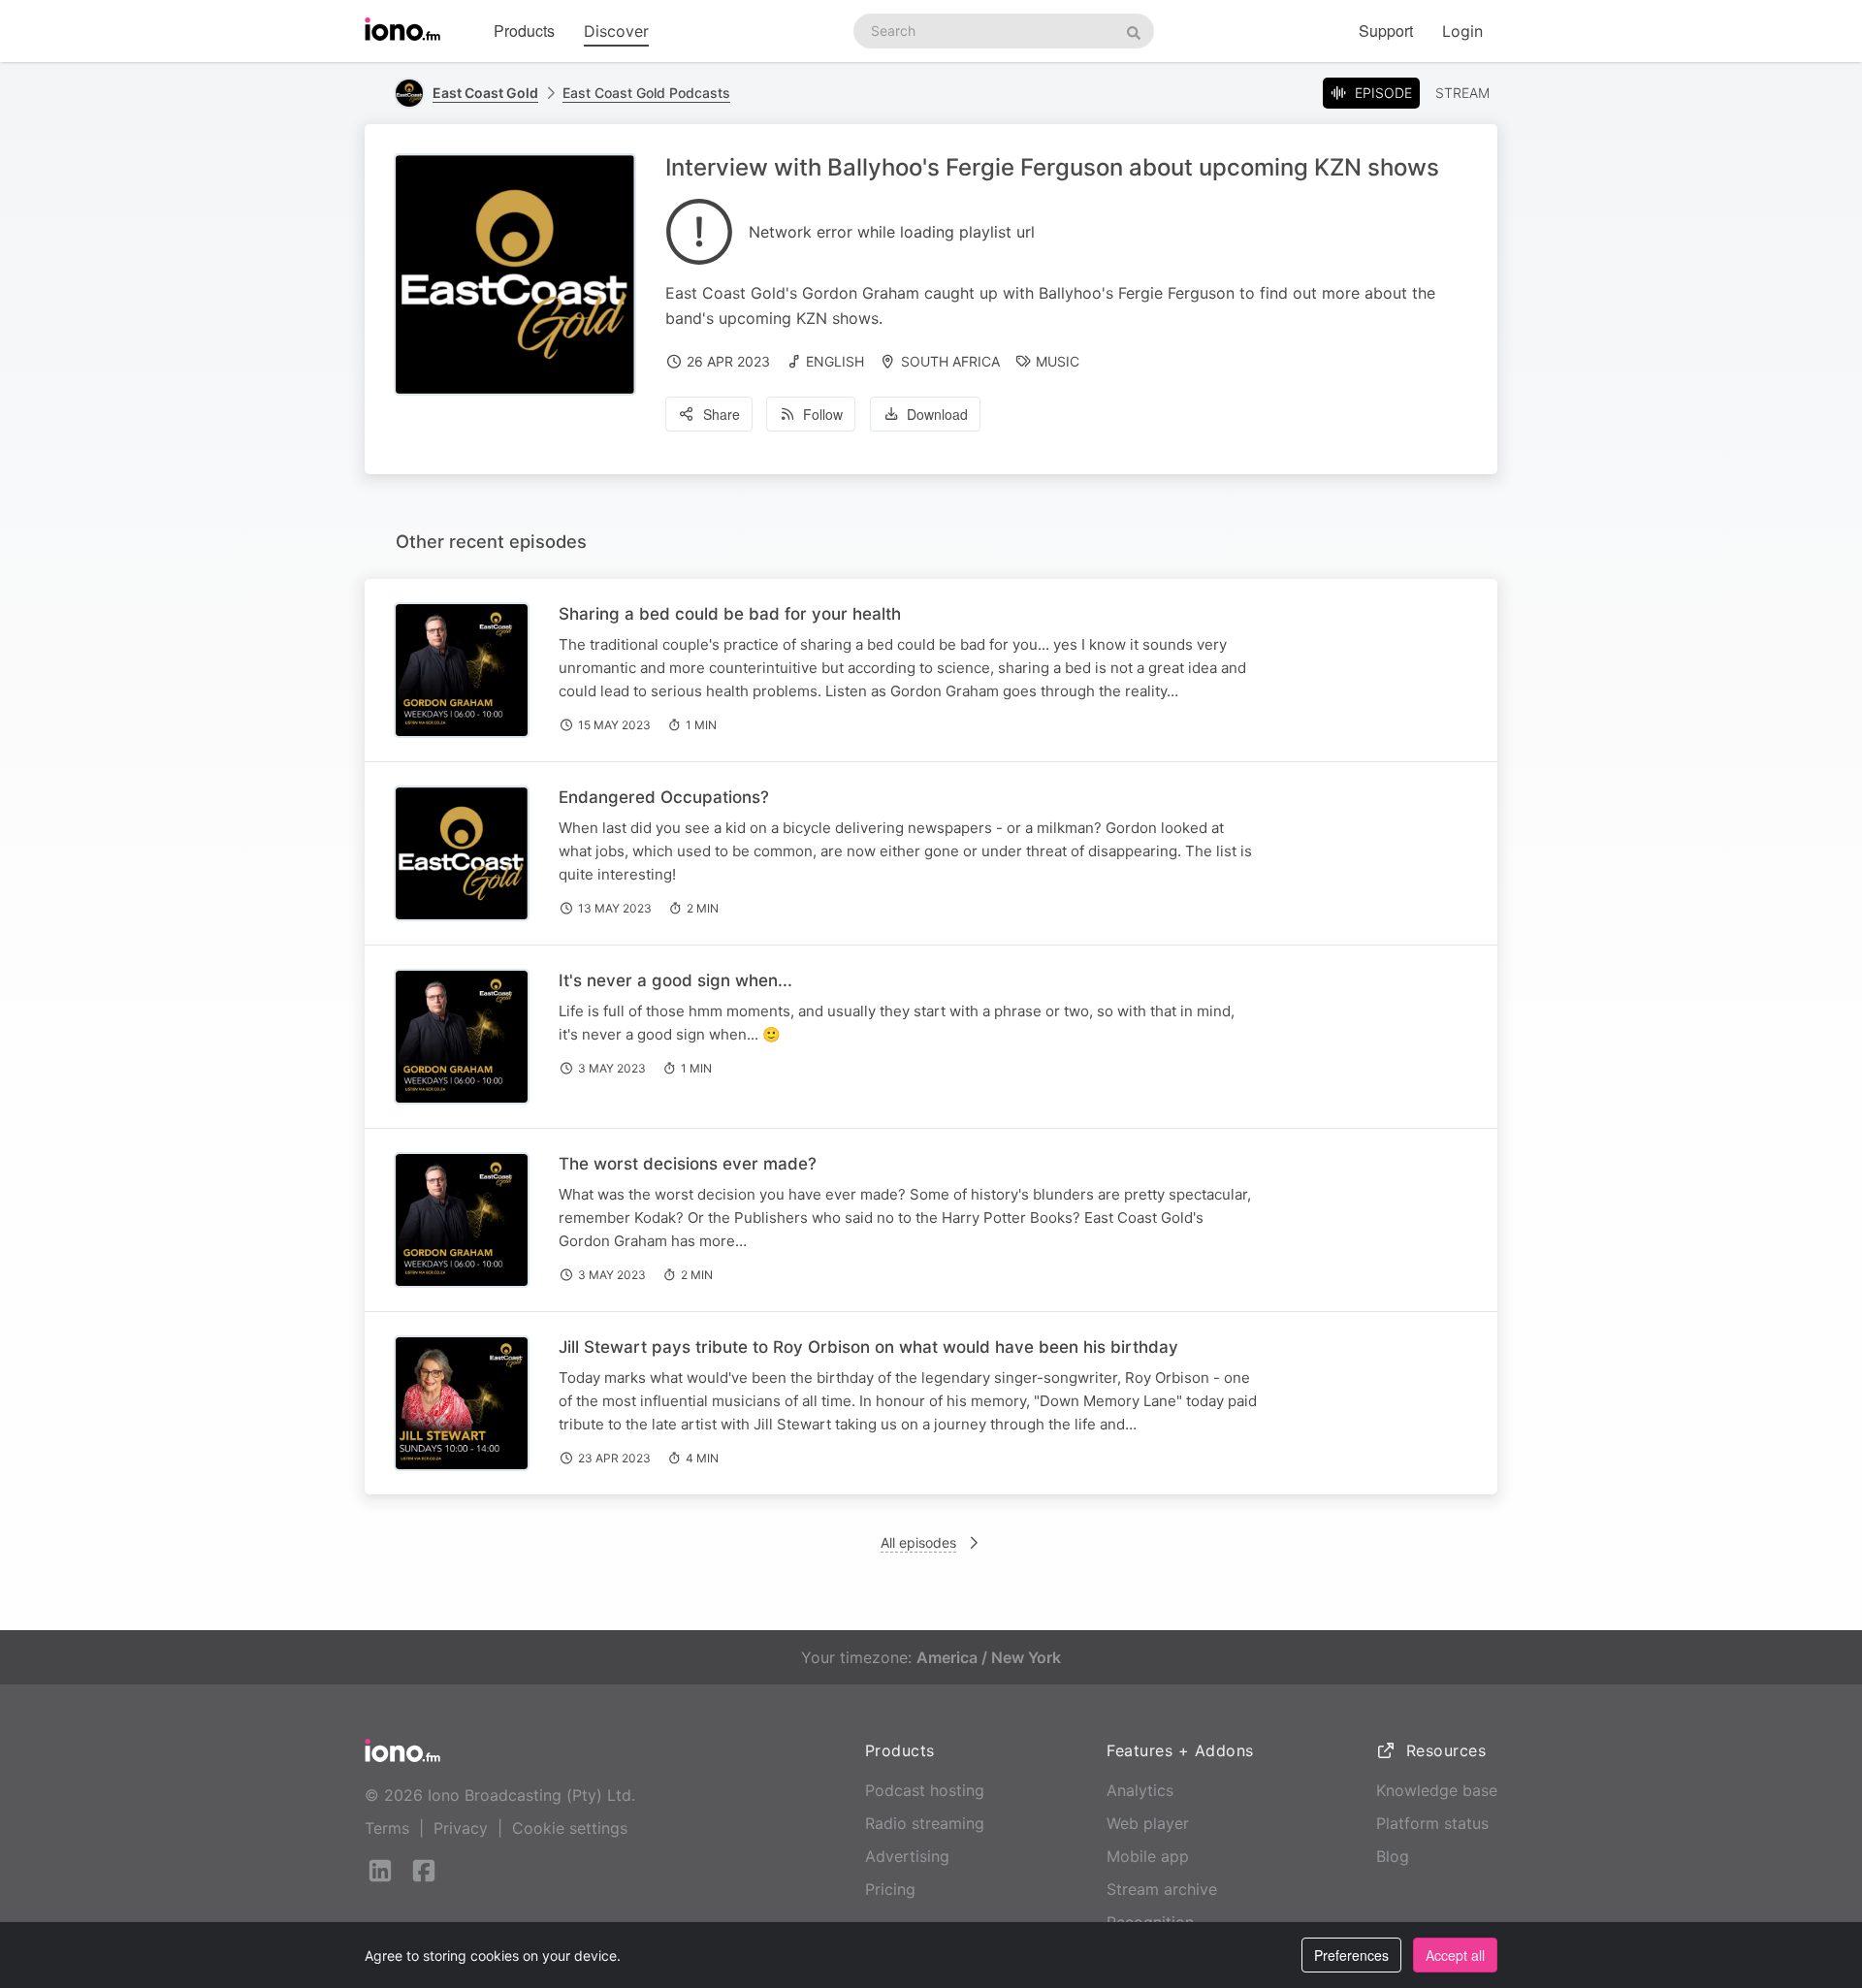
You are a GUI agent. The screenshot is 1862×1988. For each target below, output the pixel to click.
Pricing (890, 1889)
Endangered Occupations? (664, 797)
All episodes (918, 1542)
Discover (616, 31)
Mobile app (1148, 1856)
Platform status (1432, 1823)
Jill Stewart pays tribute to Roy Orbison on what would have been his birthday (868, 1347)
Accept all (1455, 1955)
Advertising (907, 1856)
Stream (1462, 93)
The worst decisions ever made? (688, 1164)
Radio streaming (925, 1823)
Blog (1393, 1856)
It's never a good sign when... (675, 980)
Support (1386, 31)
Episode (1383, 93)
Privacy (461, 1828)
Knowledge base (1437, 1790)
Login (1462, 31)
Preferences (1351, 1955)
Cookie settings (570, 1828)
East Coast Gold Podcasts (646, 93)
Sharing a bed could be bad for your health (730, 614)
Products (524, 31)
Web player (1148, 1823)
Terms (387, 1828)
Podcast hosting (925, 1790)
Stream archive (1162, 1889)
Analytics (1140, 1790)
